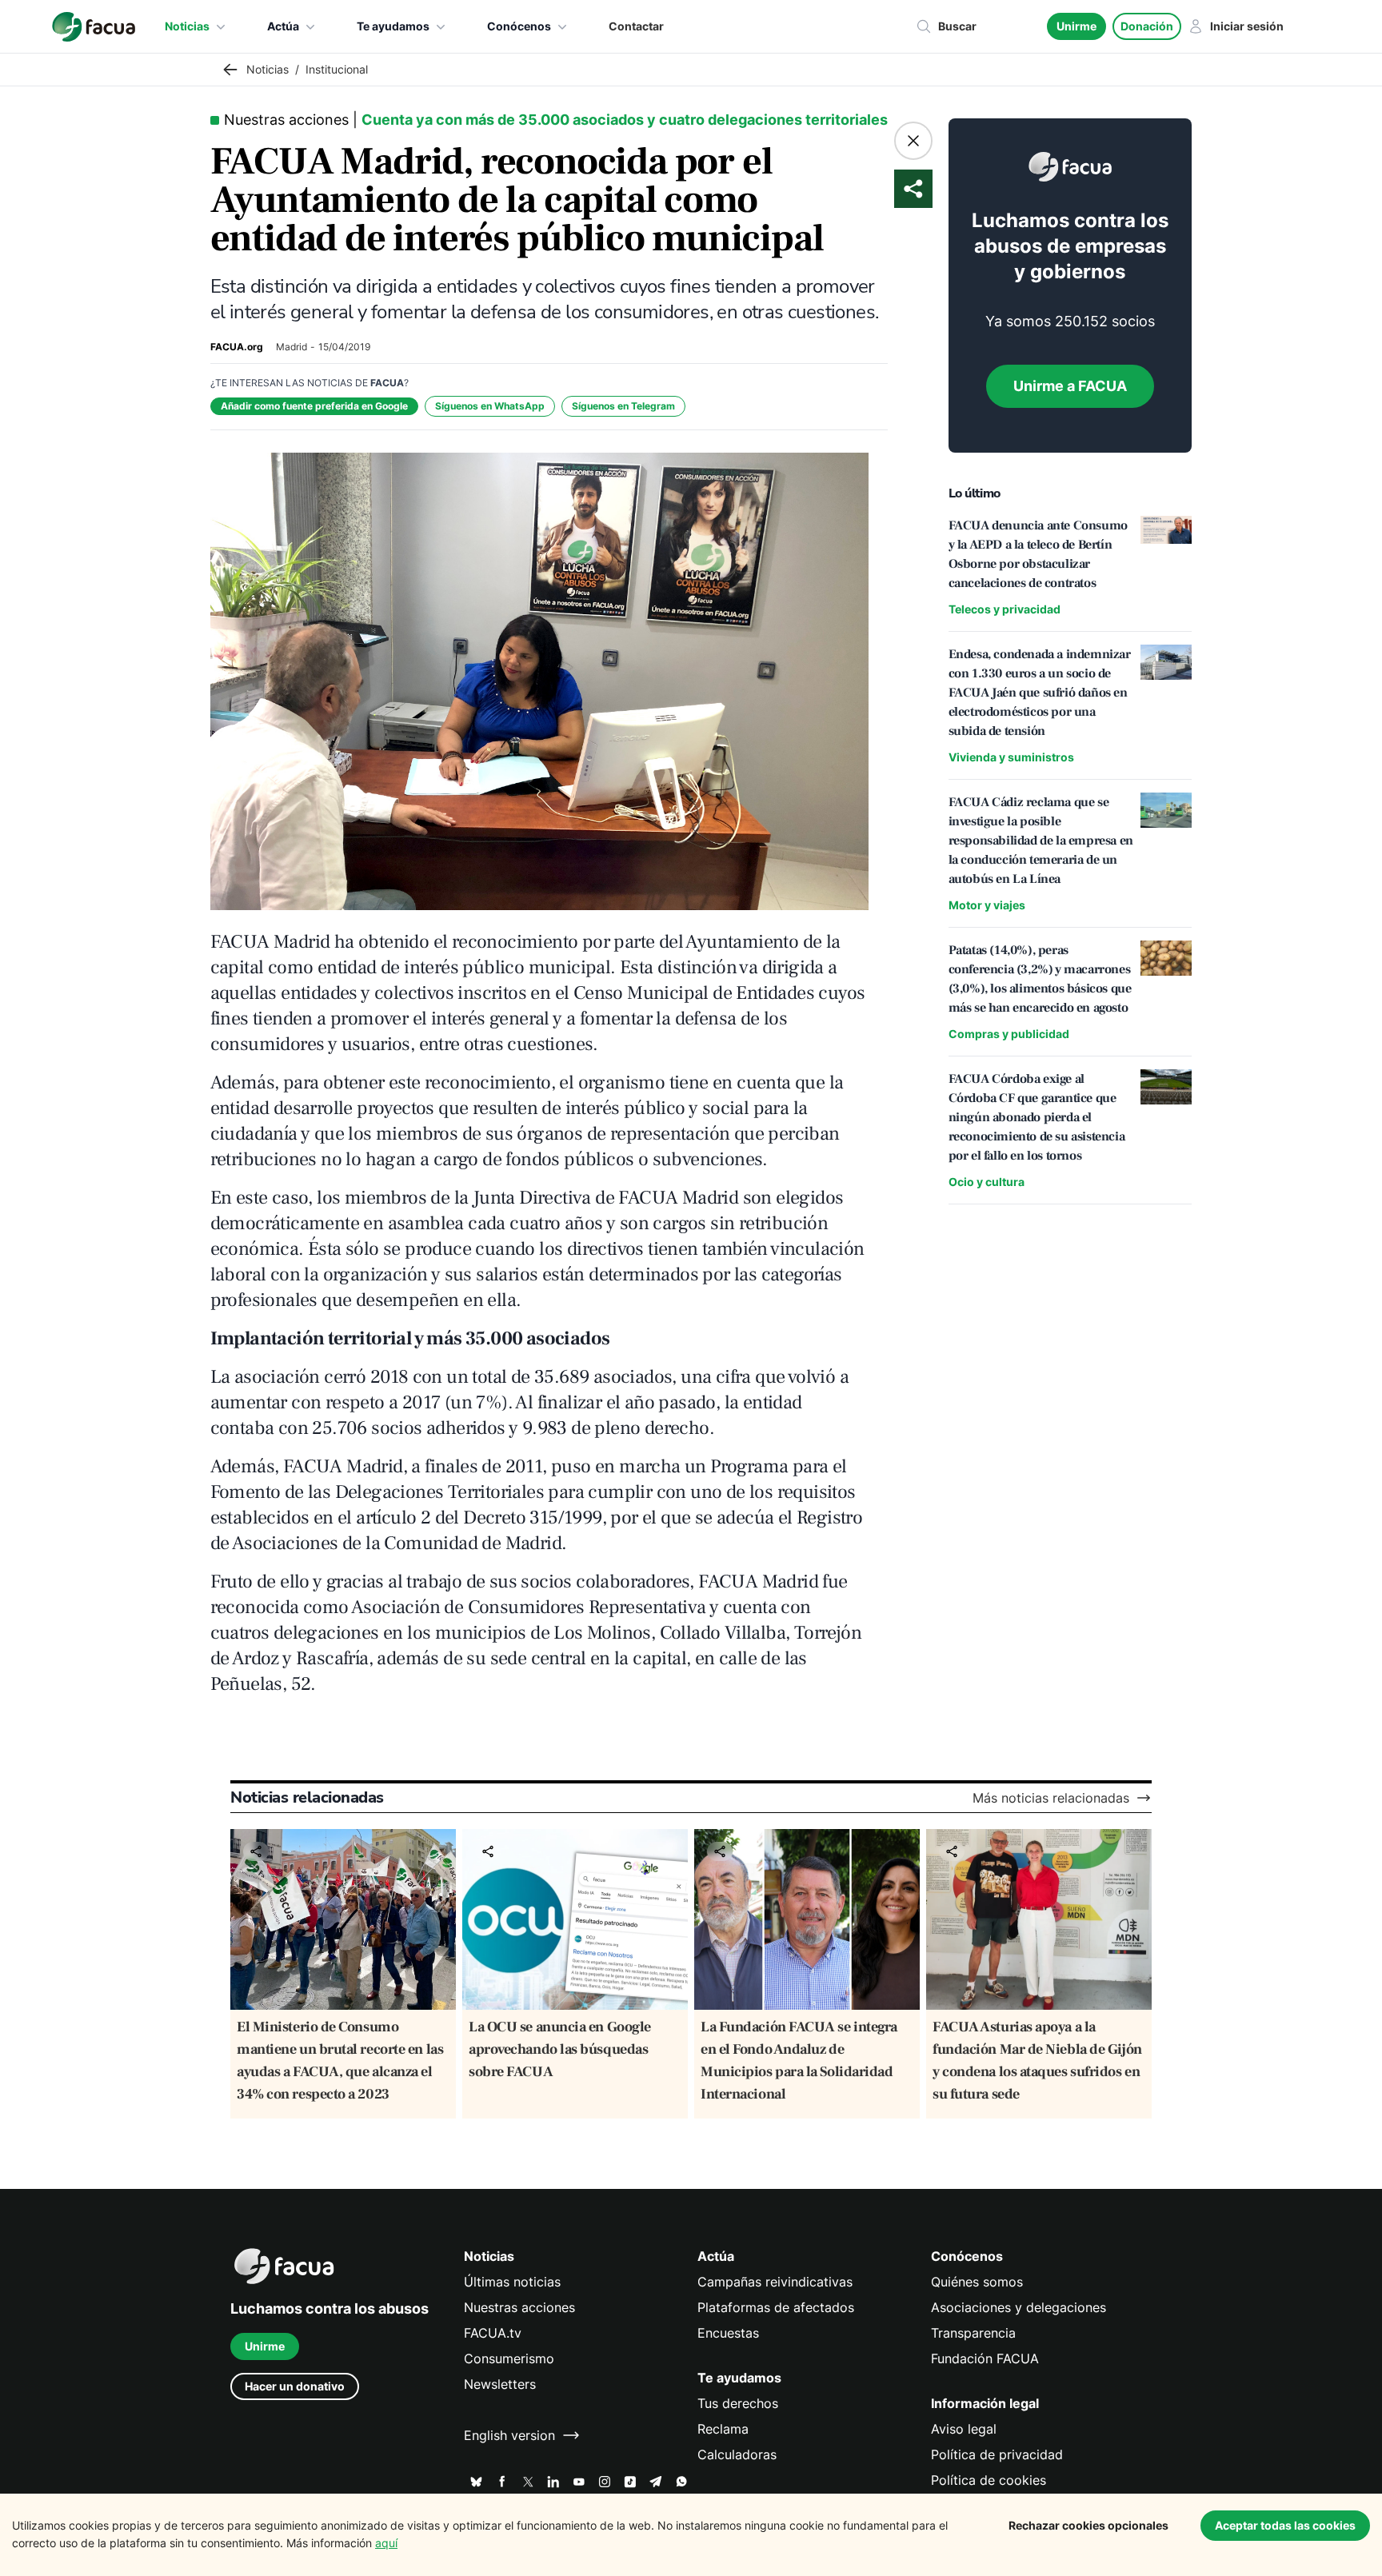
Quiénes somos (977, 2282)
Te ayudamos (393, 26)
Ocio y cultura (987, 1182)
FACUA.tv (493, 2333)
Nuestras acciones (519, 2307)
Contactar (636, 26)
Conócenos (519, 26)
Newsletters (500, 2384)
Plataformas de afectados (776, 2307)
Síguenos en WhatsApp (490, 406)
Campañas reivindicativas (775, 2282)
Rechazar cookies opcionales (1088, 2525)
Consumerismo (509, 2358)
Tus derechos (738, 2403)
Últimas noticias (512, 2282)
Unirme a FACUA (1070, 386)
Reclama (723, 2429)
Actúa (283, 26)
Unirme (1076, 26)
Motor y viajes (987, 905)
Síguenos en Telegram (623, 406)
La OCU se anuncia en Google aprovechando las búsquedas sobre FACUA (560, 2049)
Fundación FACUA (985, 2358)
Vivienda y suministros (1011, 757)
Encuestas (728, 2333)
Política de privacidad (997, 2454)
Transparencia (973, 2333)
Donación (1147, 26)
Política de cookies (989, 2480)
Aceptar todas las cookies (1285, 2525)
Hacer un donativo (295, 2386)
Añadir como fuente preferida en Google (314, 406)
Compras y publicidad (1009, 1034)
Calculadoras (737, 2454)
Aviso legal (964, 2429)
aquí (386, 2543)
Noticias (187, 26)
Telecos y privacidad (1005, 609)
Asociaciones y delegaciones (1019, 2307)
